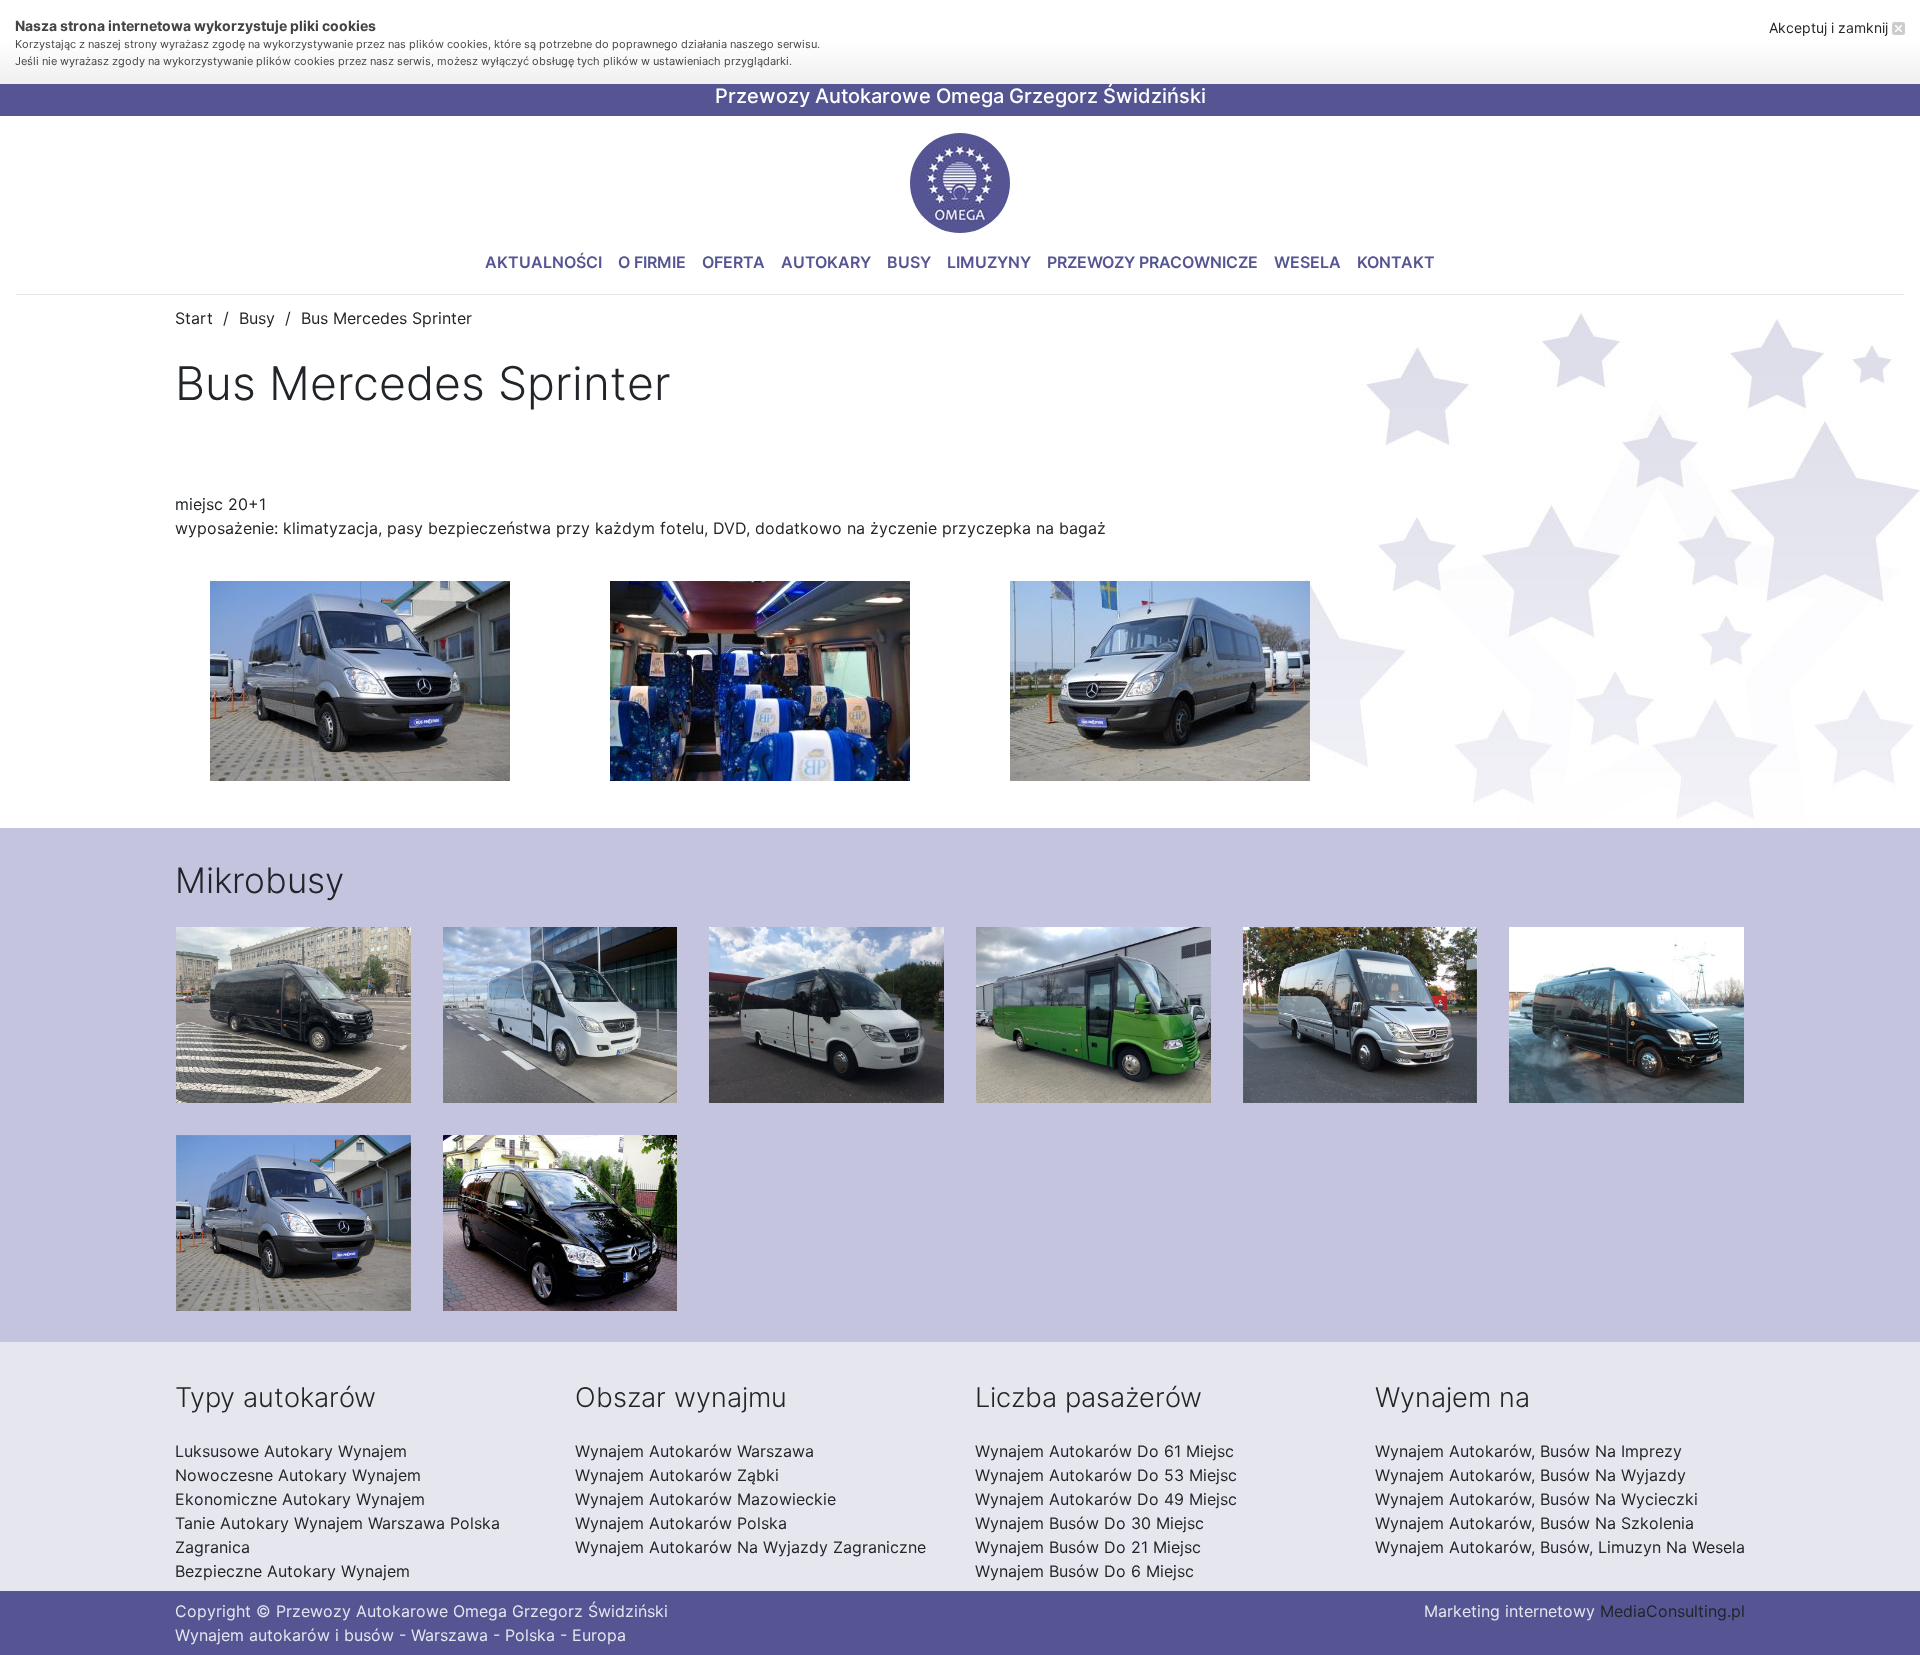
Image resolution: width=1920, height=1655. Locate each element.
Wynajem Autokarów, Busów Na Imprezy (1528, 1451)
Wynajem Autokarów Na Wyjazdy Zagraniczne (750, 1547)
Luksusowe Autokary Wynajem (291, 1451)
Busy (909, 262)
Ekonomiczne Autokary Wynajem (300, 1499)
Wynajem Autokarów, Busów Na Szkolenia (1534, 1523)
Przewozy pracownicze (1152, 262)
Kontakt (1396, 262)
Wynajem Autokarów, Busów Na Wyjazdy (1530, 1475)
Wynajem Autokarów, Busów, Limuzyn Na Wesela (1560, 1547)
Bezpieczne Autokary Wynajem (292, 1571)
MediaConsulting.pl (1672, 1611)
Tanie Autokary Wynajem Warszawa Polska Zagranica (337, 1535)
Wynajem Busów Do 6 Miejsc (1084, 1571)
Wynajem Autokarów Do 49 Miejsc (1106, 1499)
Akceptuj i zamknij (1830, 27)
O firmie (652, 262)
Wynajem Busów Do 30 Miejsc (1089, 1523)
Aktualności (543, 262)
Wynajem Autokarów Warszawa (694, 1451)
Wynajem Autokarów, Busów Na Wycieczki (1536, 1499)
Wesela (1307, 262)
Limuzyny (989, 262)
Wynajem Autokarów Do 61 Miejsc (1104, 1451)
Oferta (733, 262)
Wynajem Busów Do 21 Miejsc (1088, 1547)
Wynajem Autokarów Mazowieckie (705, 1499)
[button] (960, 183)
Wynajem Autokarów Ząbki (677, 1475)
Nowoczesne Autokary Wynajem (298, 1475)
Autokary (826, 262)
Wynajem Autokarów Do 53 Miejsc (1106, 1475)
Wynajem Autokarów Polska (681, 1523)
